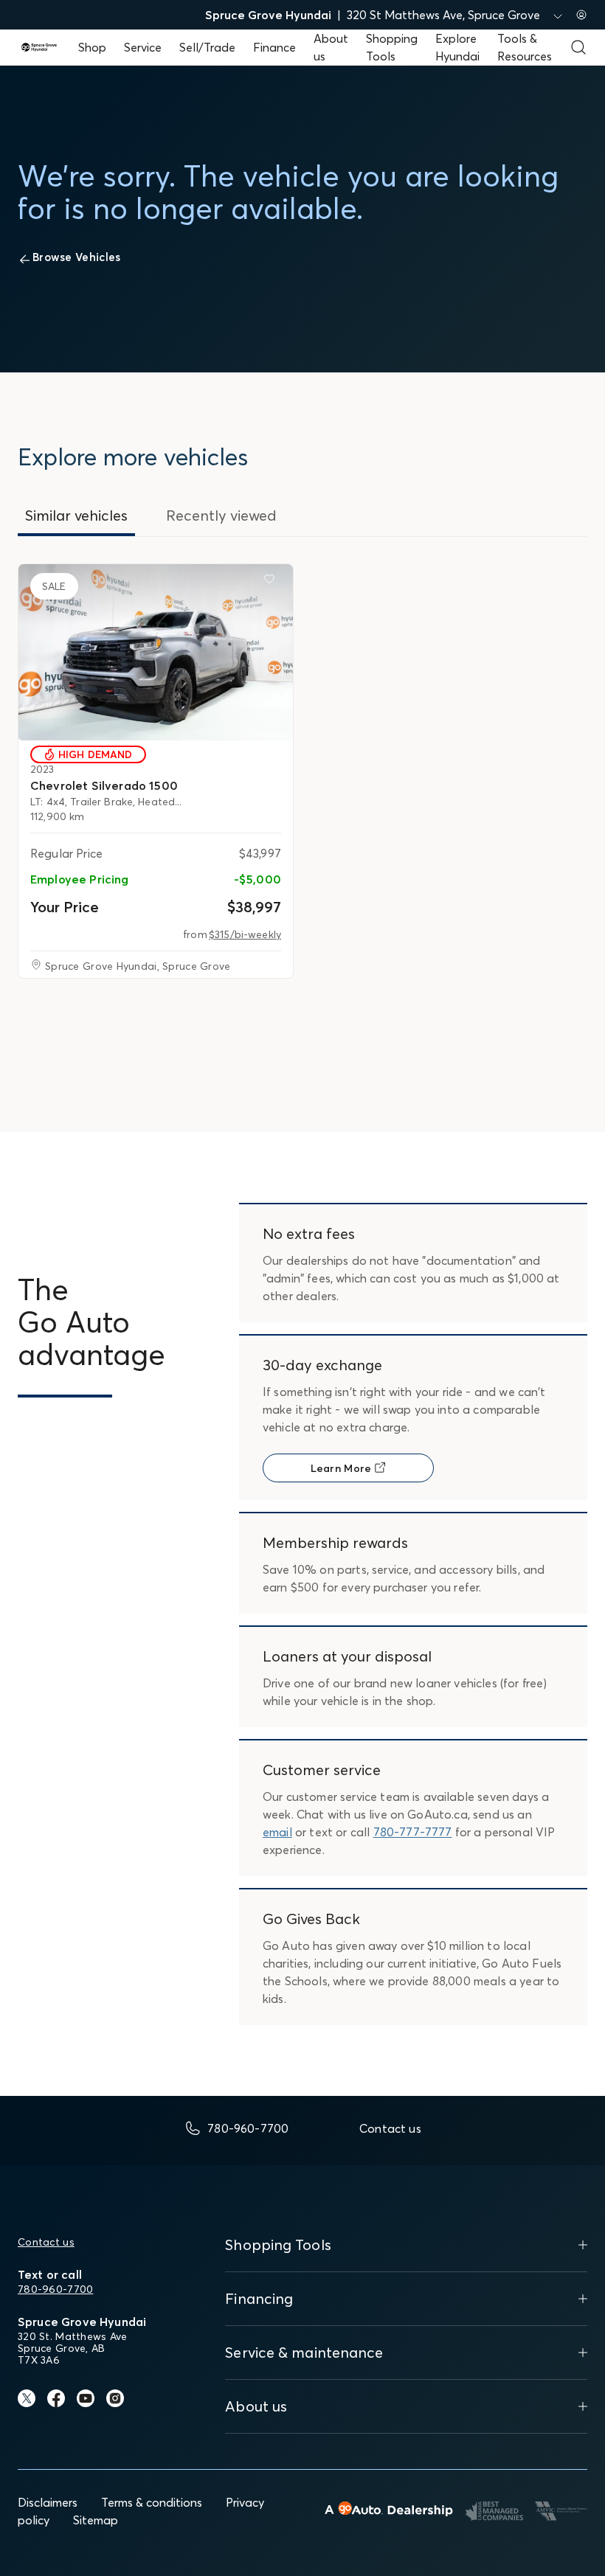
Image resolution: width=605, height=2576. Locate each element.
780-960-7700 (55, 2289)
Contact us (46, 2242)
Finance (274, 47)
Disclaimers (48, 2502)
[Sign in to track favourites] (272, 582)
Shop (92, 47)
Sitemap (96, 2520)
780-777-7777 (413, 1832)
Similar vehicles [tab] (76, 515)
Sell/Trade (207, 47)
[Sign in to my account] (581, 15)
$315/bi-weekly (245, 934)
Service (143, 47)
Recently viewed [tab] (221, 515)
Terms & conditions (152, 2502)
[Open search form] (578, 47)
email (277, 1832)
